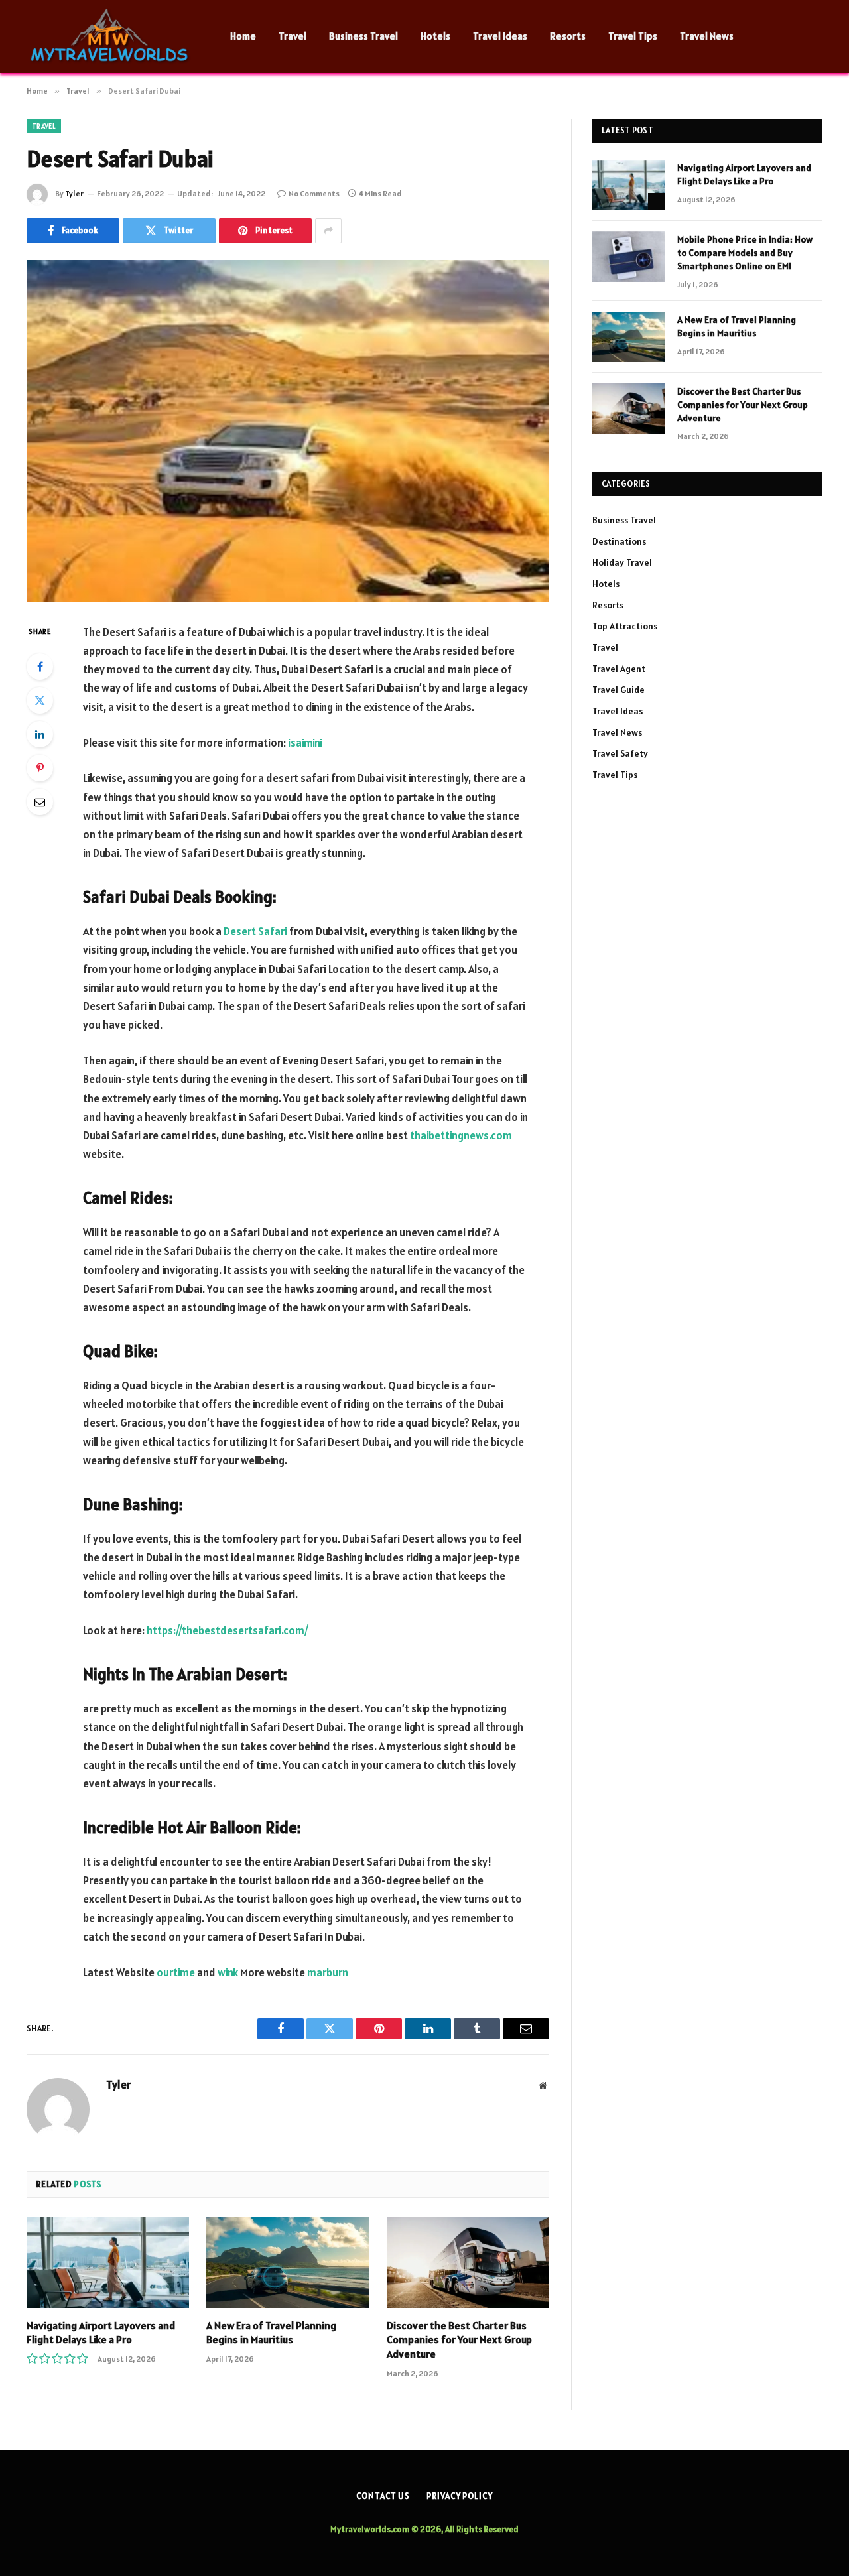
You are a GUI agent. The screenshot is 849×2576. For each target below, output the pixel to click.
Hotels (435, 36)
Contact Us (383, 2496)
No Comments (314, 193)
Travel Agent (619, 669)
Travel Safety (620, 753)
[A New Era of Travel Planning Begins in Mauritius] (288, 2262)
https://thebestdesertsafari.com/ (228, 1630)
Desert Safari (255, 931)
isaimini (305, 743)
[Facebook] (40, 667)
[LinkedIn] (40, 734)
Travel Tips (633, 36)
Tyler (74, 193)
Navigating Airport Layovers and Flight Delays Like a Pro (101, 2333)
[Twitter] (40, 700)
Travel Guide (619, 690)
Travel (293, 36)
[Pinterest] (40, 768)
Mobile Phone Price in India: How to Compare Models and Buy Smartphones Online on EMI (745, 253)
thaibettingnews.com (461, 1135)
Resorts (568, 36)
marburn (328, 1972)
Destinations (619, 541)
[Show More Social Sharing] (328, 231)
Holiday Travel (622, 562)
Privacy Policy (460, 2496)
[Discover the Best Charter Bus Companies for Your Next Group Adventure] (468, 2262)
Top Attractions (625, 626)
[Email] (40, 802)
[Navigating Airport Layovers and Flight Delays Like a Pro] (108, 2262)
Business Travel (363, 36)
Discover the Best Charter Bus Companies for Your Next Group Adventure (459, 2340)
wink (228, 1972)
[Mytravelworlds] (111, 36)
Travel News (707, 36)
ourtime (176, 1972)
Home (243, 36)
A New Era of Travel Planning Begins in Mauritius (271, 2333)
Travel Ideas (500, 36)
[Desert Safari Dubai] (288, 431)
